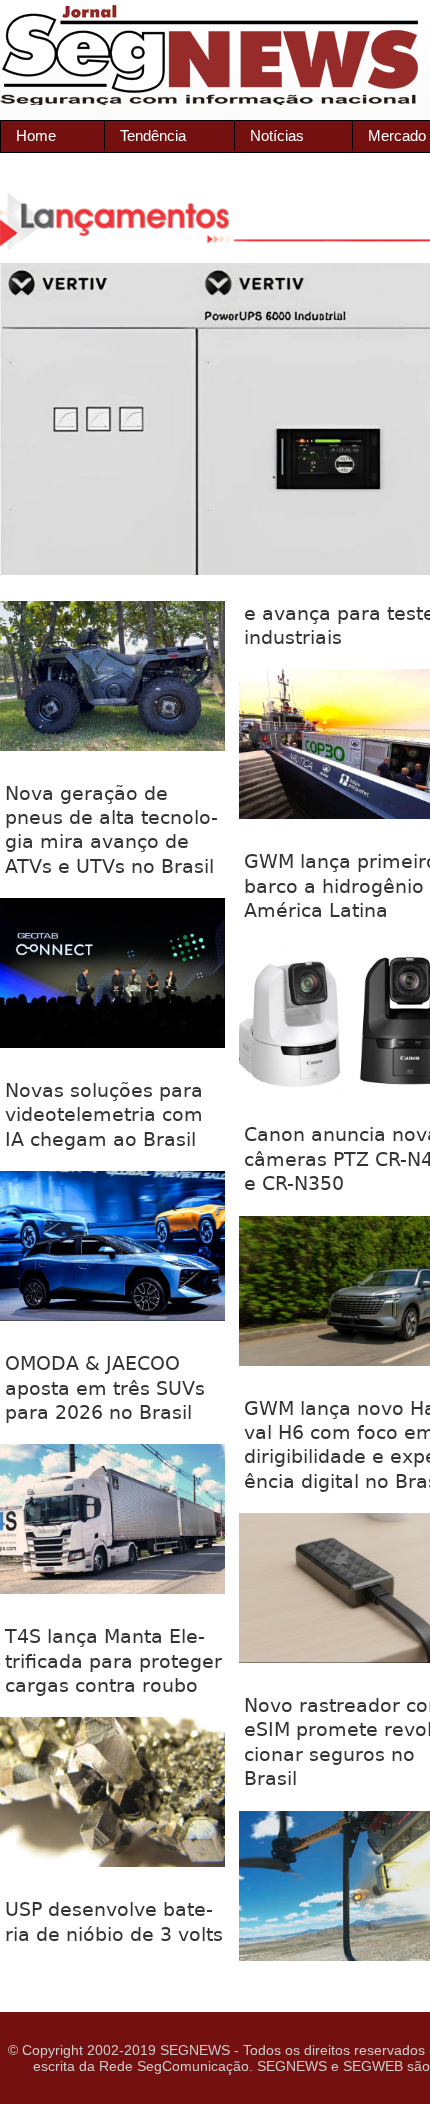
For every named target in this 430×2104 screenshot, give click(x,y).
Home (36, 135)
